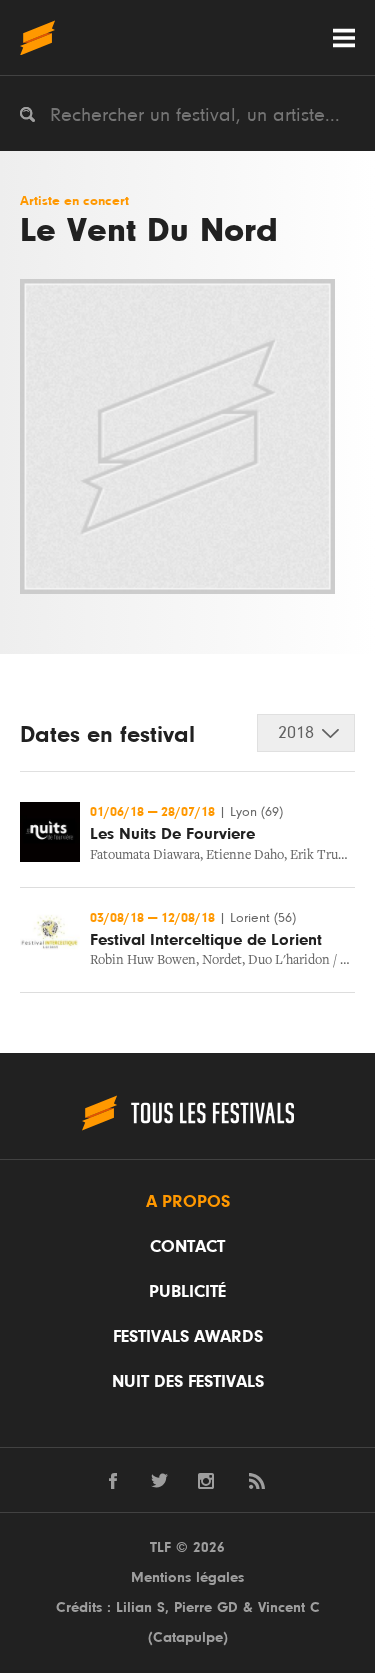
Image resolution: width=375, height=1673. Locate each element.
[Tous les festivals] (37, 37)
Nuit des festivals (188, 1382)
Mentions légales (187, 1577)
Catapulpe (188, 1637)
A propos (188, 1202)
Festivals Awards (188, 1337)
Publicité (187, 1292)
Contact (187, 1247)
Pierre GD (206, 1607)
